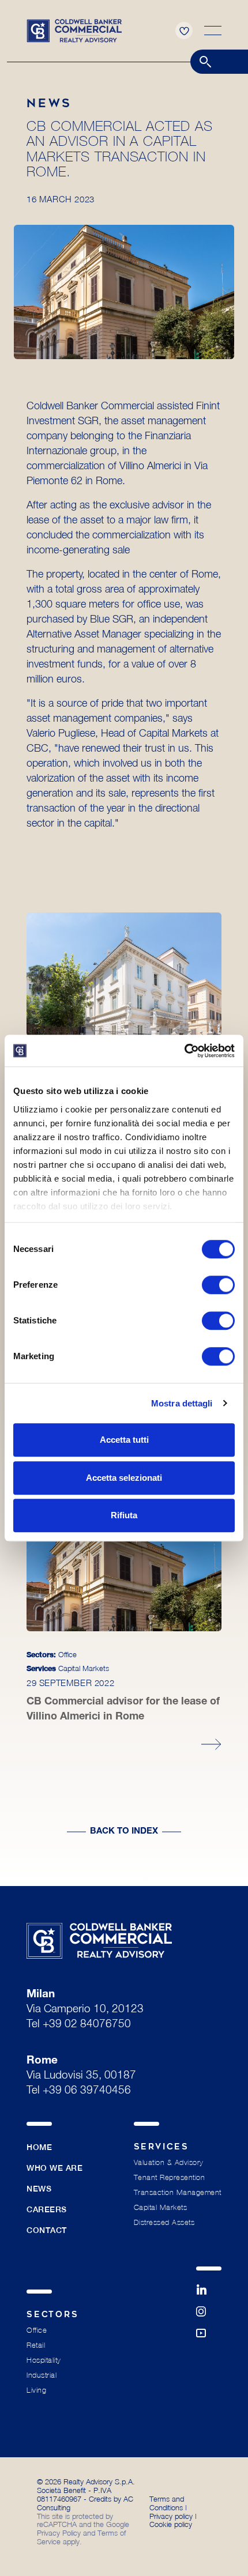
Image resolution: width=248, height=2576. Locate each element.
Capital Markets (161, 2207)
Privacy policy (171, 2516)
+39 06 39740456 (87, 2091)
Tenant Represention (170, 2177)
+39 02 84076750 (87, 2025)
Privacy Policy (59, 2533)
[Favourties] (184, 31)
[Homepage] (74, 29)
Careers (47, 2209)
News (39, 2189)
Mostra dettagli (182, 1403)
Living (36, 2390)
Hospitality (44, 2360)
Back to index (124, 1832)
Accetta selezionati (124, 1478)
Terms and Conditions (167, 2503)
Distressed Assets (164, 2222)
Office (37, 2330)
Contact (47, 2230)
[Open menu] (213, 31)
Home (39, 2147)
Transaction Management (178, 2192)
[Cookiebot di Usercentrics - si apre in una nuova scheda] (184, 1051)
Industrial (42, 2375)
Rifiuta (124, 1515)
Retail (36, 2345)
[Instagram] (209, 2317)
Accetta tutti (124, 1440)
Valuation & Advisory (169, 2162)
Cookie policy (171, 2524)
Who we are (55, 2168)
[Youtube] (209, 2339)
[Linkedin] (209, 2295)
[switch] (218, 1285)
